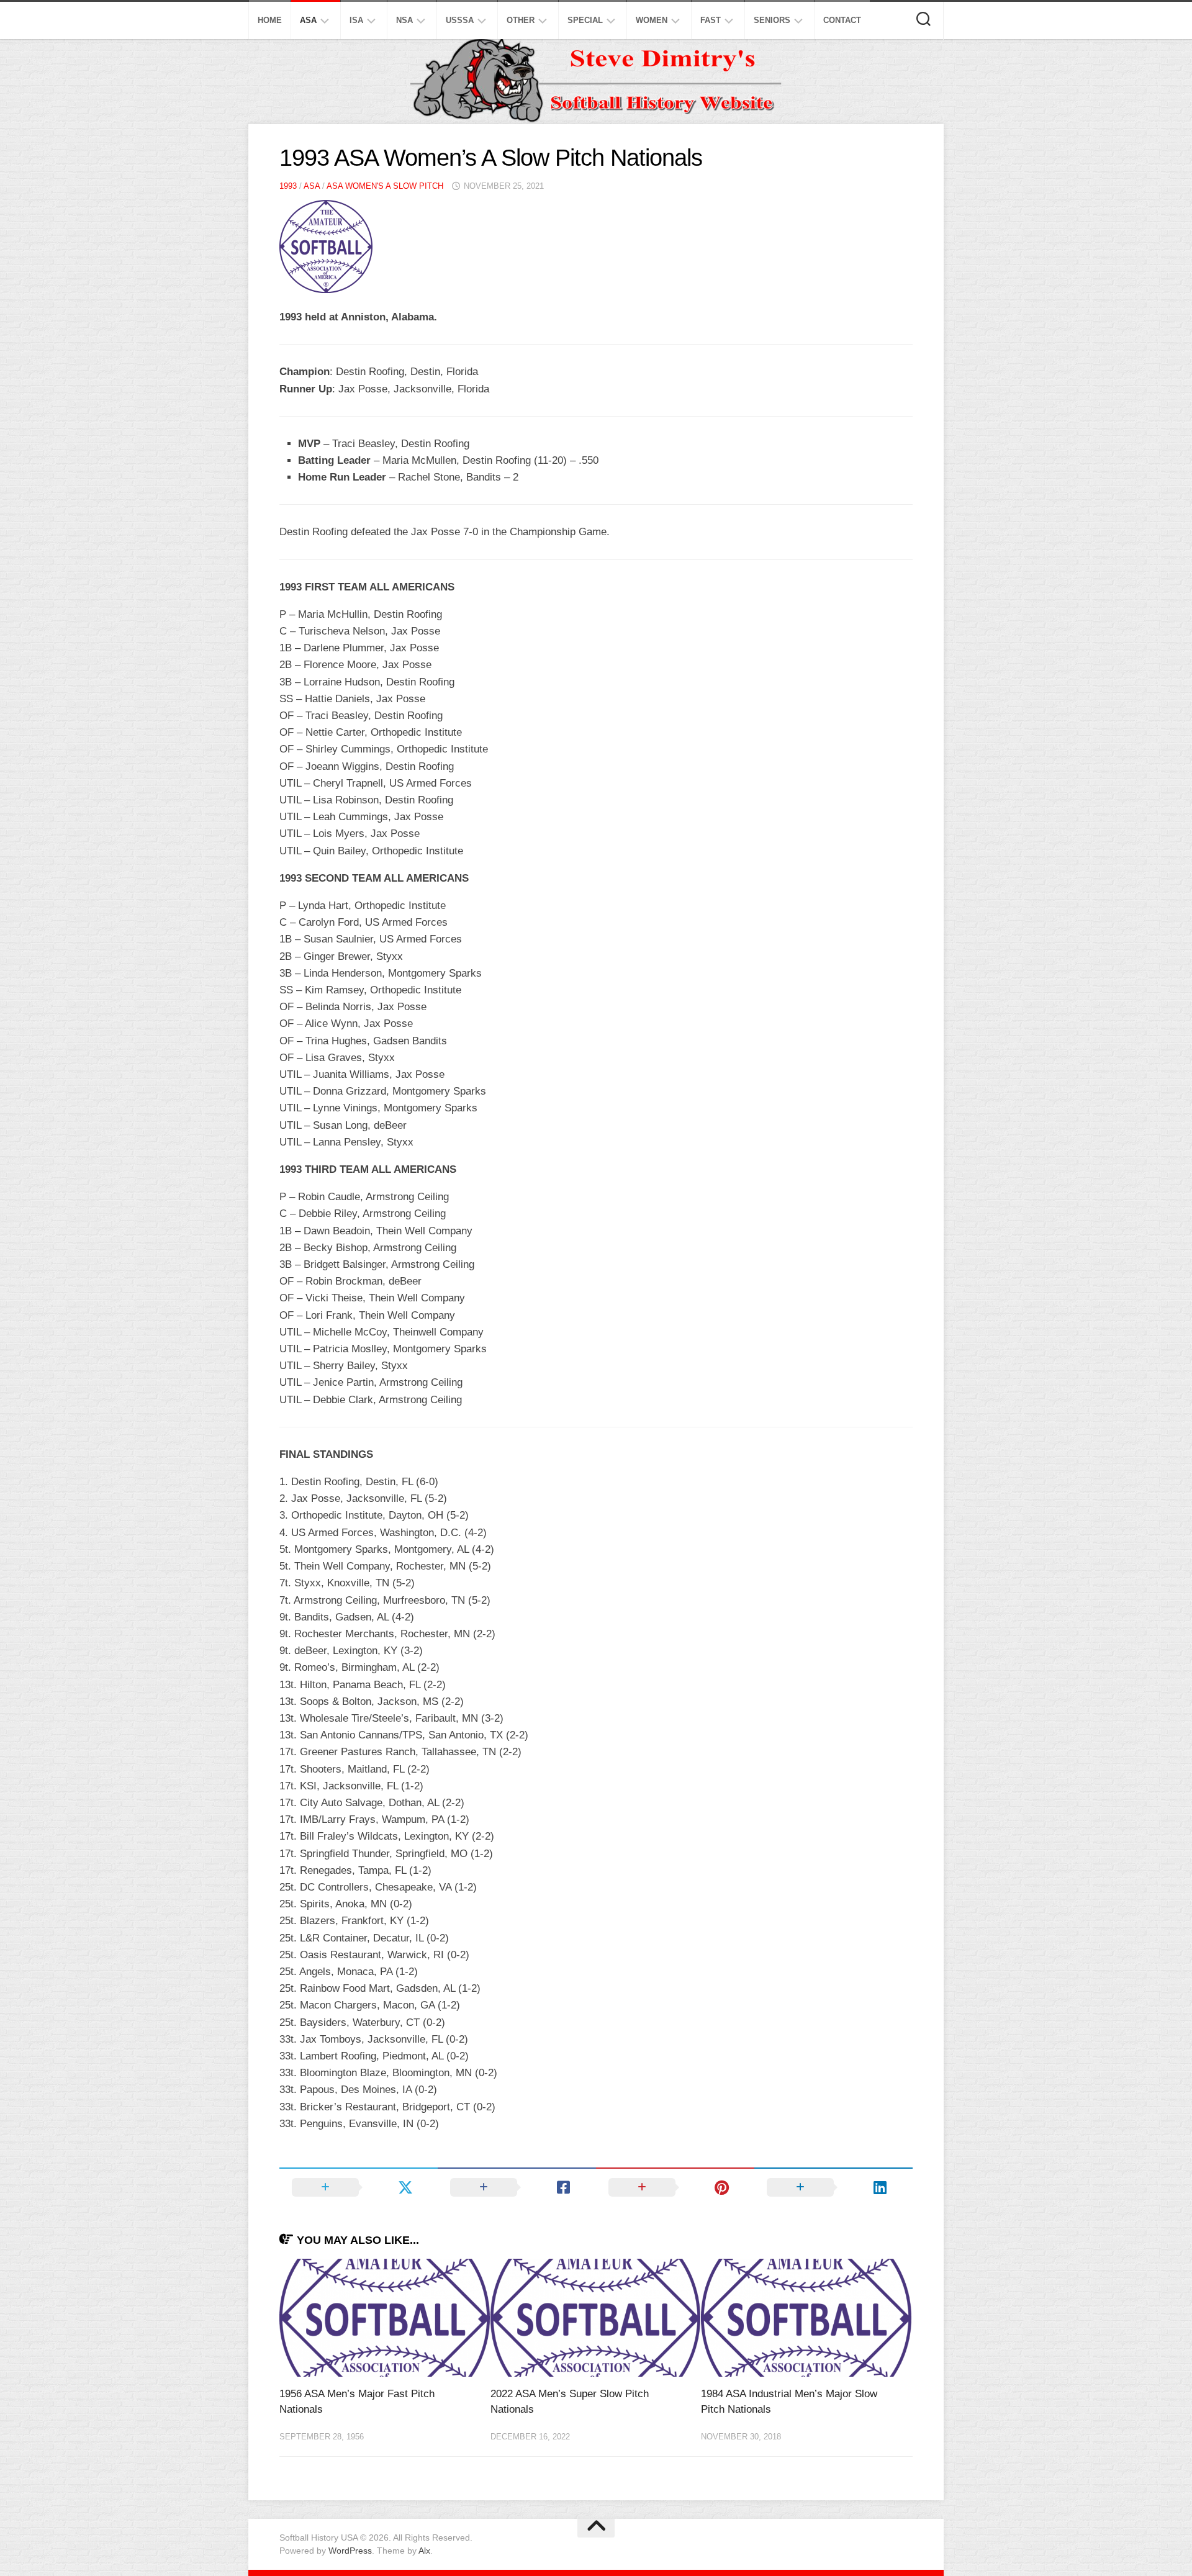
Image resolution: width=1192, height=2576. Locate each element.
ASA (308, 20)
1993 (288, 186)
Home (270, 20)
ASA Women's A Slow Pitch (385, 186)
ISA (356, 20)
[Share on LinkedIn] (833, 2187)
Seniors (772, 20)
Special (585, 20)
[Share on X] (359, 2187)
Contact (842, 20)
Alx (424, 2551)
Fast (711, 20)
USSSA (460, 20)
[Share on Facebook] (517, 2187)
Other (521, 20)
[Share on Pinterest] (675, 2187)
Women (652, 20)
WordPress (350, 2551)
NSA (404, 20)
